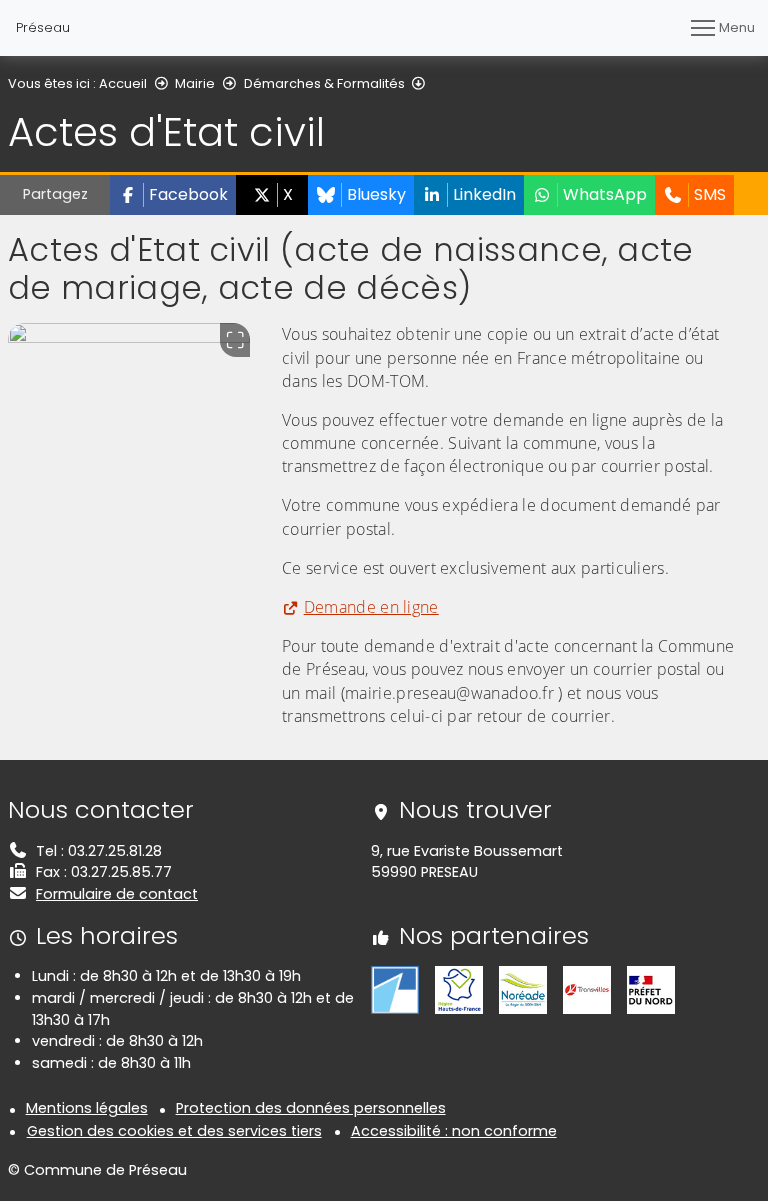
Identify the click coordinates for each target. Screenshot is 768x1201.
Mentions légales (87, 1108)
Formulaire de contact (117, 894)
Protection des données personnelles (311, 1108)
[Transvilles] (587, 989)
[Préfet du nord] (651, 989)
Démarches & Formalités (324, 83)
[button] (173, 195)
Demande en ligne (371, 607)
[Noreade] (523, 989)
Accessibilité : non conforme (454, 1131)
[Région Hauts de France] (459, 989)
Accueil (123, 83)
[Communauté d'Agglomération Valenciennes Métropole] (395, 989)
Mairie (195, 83)
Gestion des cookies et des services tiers (174, 1131)
